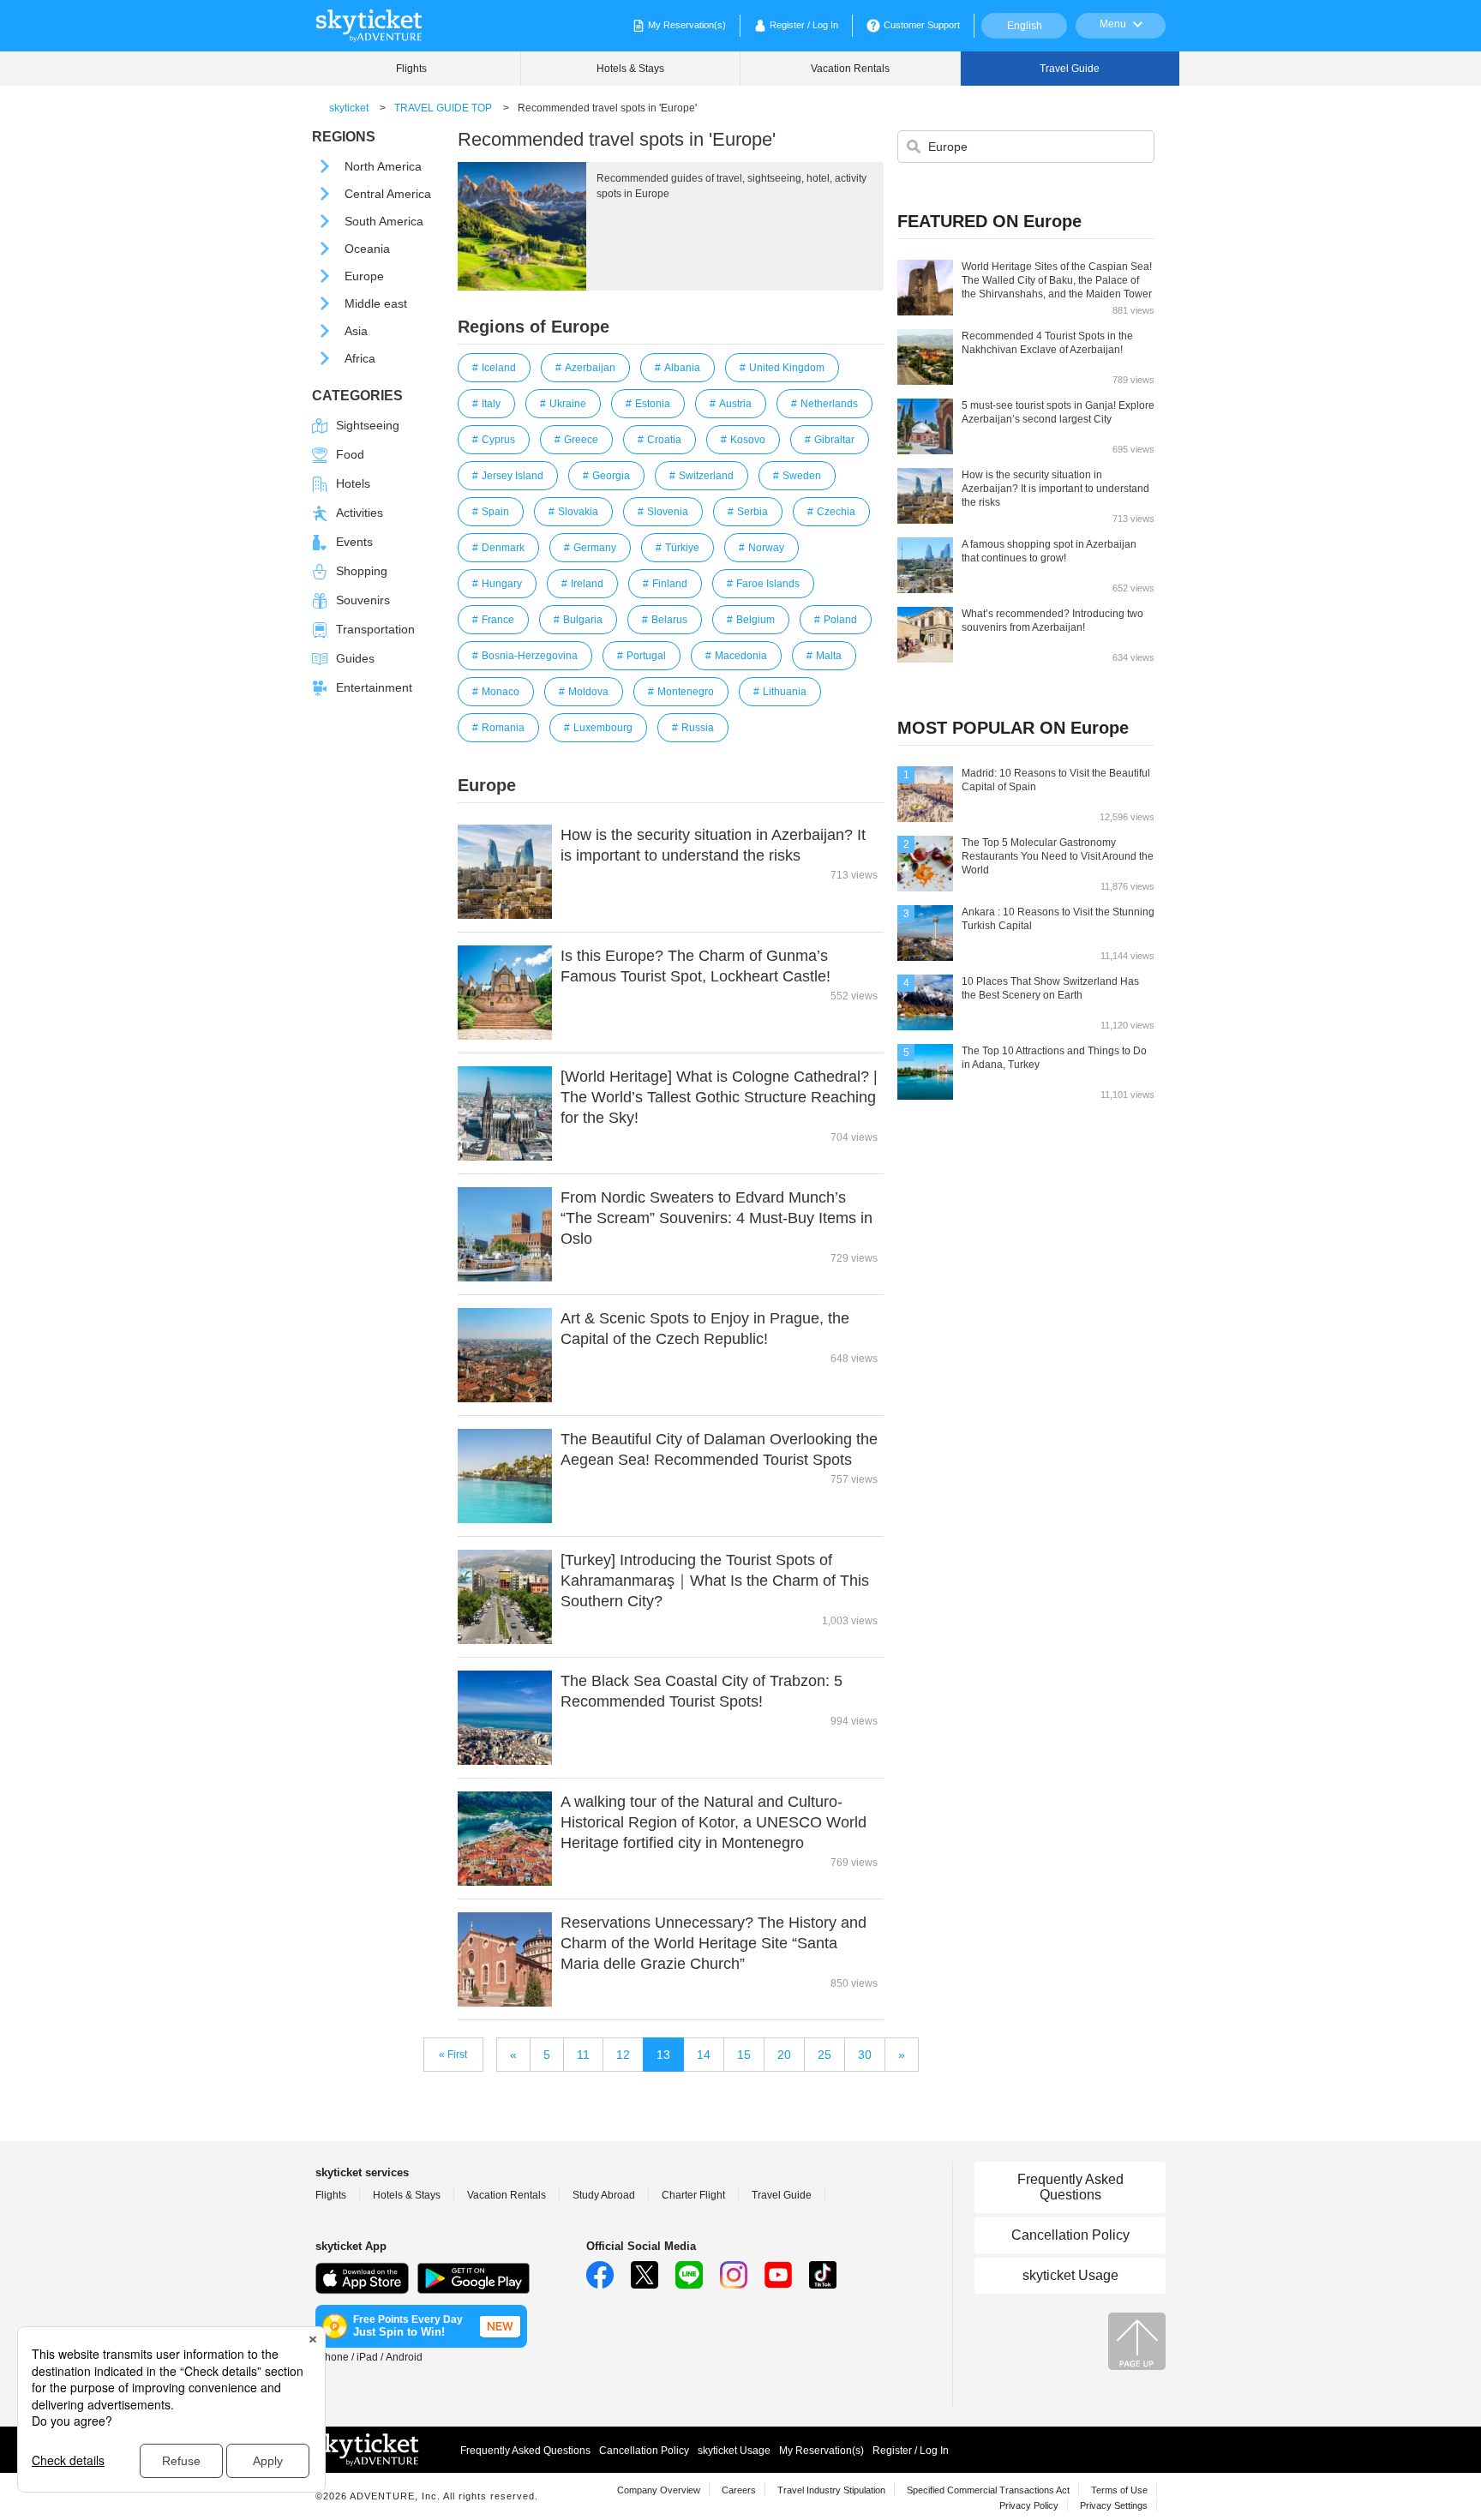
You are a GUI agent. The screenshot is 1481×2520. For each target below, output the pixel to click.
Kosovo (748, 440)
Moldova (588, 692)
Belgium (755, 620)
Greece (581, 440)
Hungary (502, 584)
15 (744, 2055)
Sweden (802, 476)
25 (824, 2055)
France (498, 620)
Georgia (611, 476)
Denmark (503, 548)
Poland (840, 620)
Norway (766, 548)
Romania (503, 728)
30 (865, 2055)
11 (583, 2055)
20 (784, 2055)
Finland (670, 584)
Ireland (587, 584)
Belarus (669, 620)
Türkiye (682, 548)
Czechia (836, 512)
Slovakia (578, 512)
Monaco (501, 692)
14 (704, 2055)
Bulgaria (583, 620)
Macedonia (741, 656)
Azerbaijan (590, 368)
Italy (491, 404)
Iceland (499, 368)
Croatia (664, 440)
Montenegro (686, 692)
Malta (829, 656)
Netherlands (829, 404)
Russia (698, 728)
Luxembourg (603, 728)
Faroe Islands (768, 584)
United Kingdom (787, 368)
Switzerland (706, 476)
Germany (595, 548)
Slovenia (668, 512)
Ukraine (568, 404)
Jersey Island (513, 476)
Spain (495, 512)
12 (623, 2055)
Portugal (646, 656)
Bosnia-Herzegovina (530, 656)
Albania (682, 368)
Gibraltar (834, 440)
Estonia (653, 404)
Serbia (752, 512)
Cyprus (498, 440)
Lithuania (785, 692)
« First (453, 2055)
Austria (735, 404)
